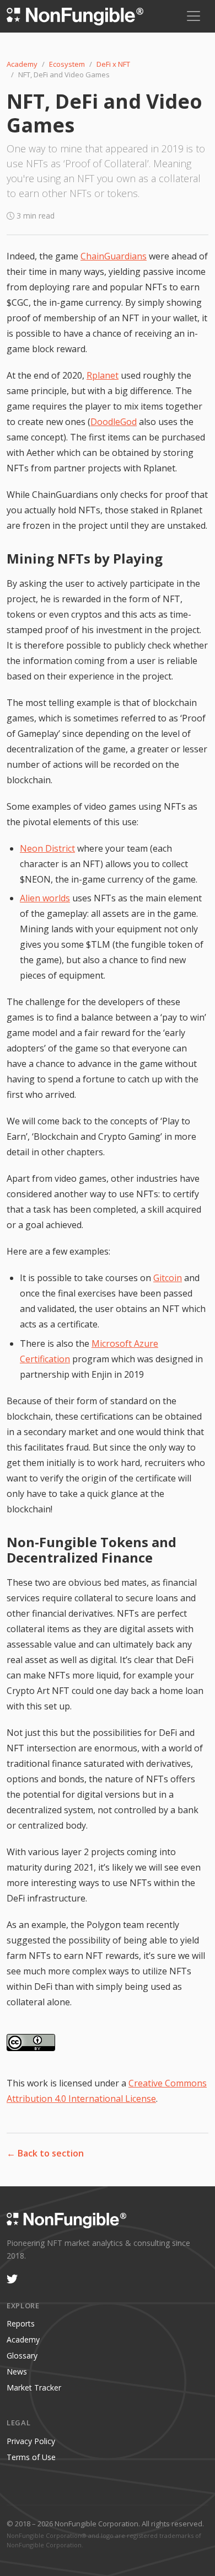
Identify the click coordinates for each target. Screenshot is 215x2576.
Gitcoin (168, 1278)
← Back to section (45, 2153)
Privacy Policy (31, 2441)
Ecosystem (67, 64)
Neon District (47, 848)
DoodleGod (114, 422)
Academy (22, 64)
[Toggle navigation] (193, 16)
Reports (21, 2323)
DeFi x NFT (113, 64)
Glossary (22, 2355)
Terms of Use (31, 2457)
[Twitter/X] (12, 2280)
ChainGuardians (114, 256)
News (17, 2371)
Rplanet (103, 375)
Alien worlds (45, 898)
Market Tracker (34, 2388)
